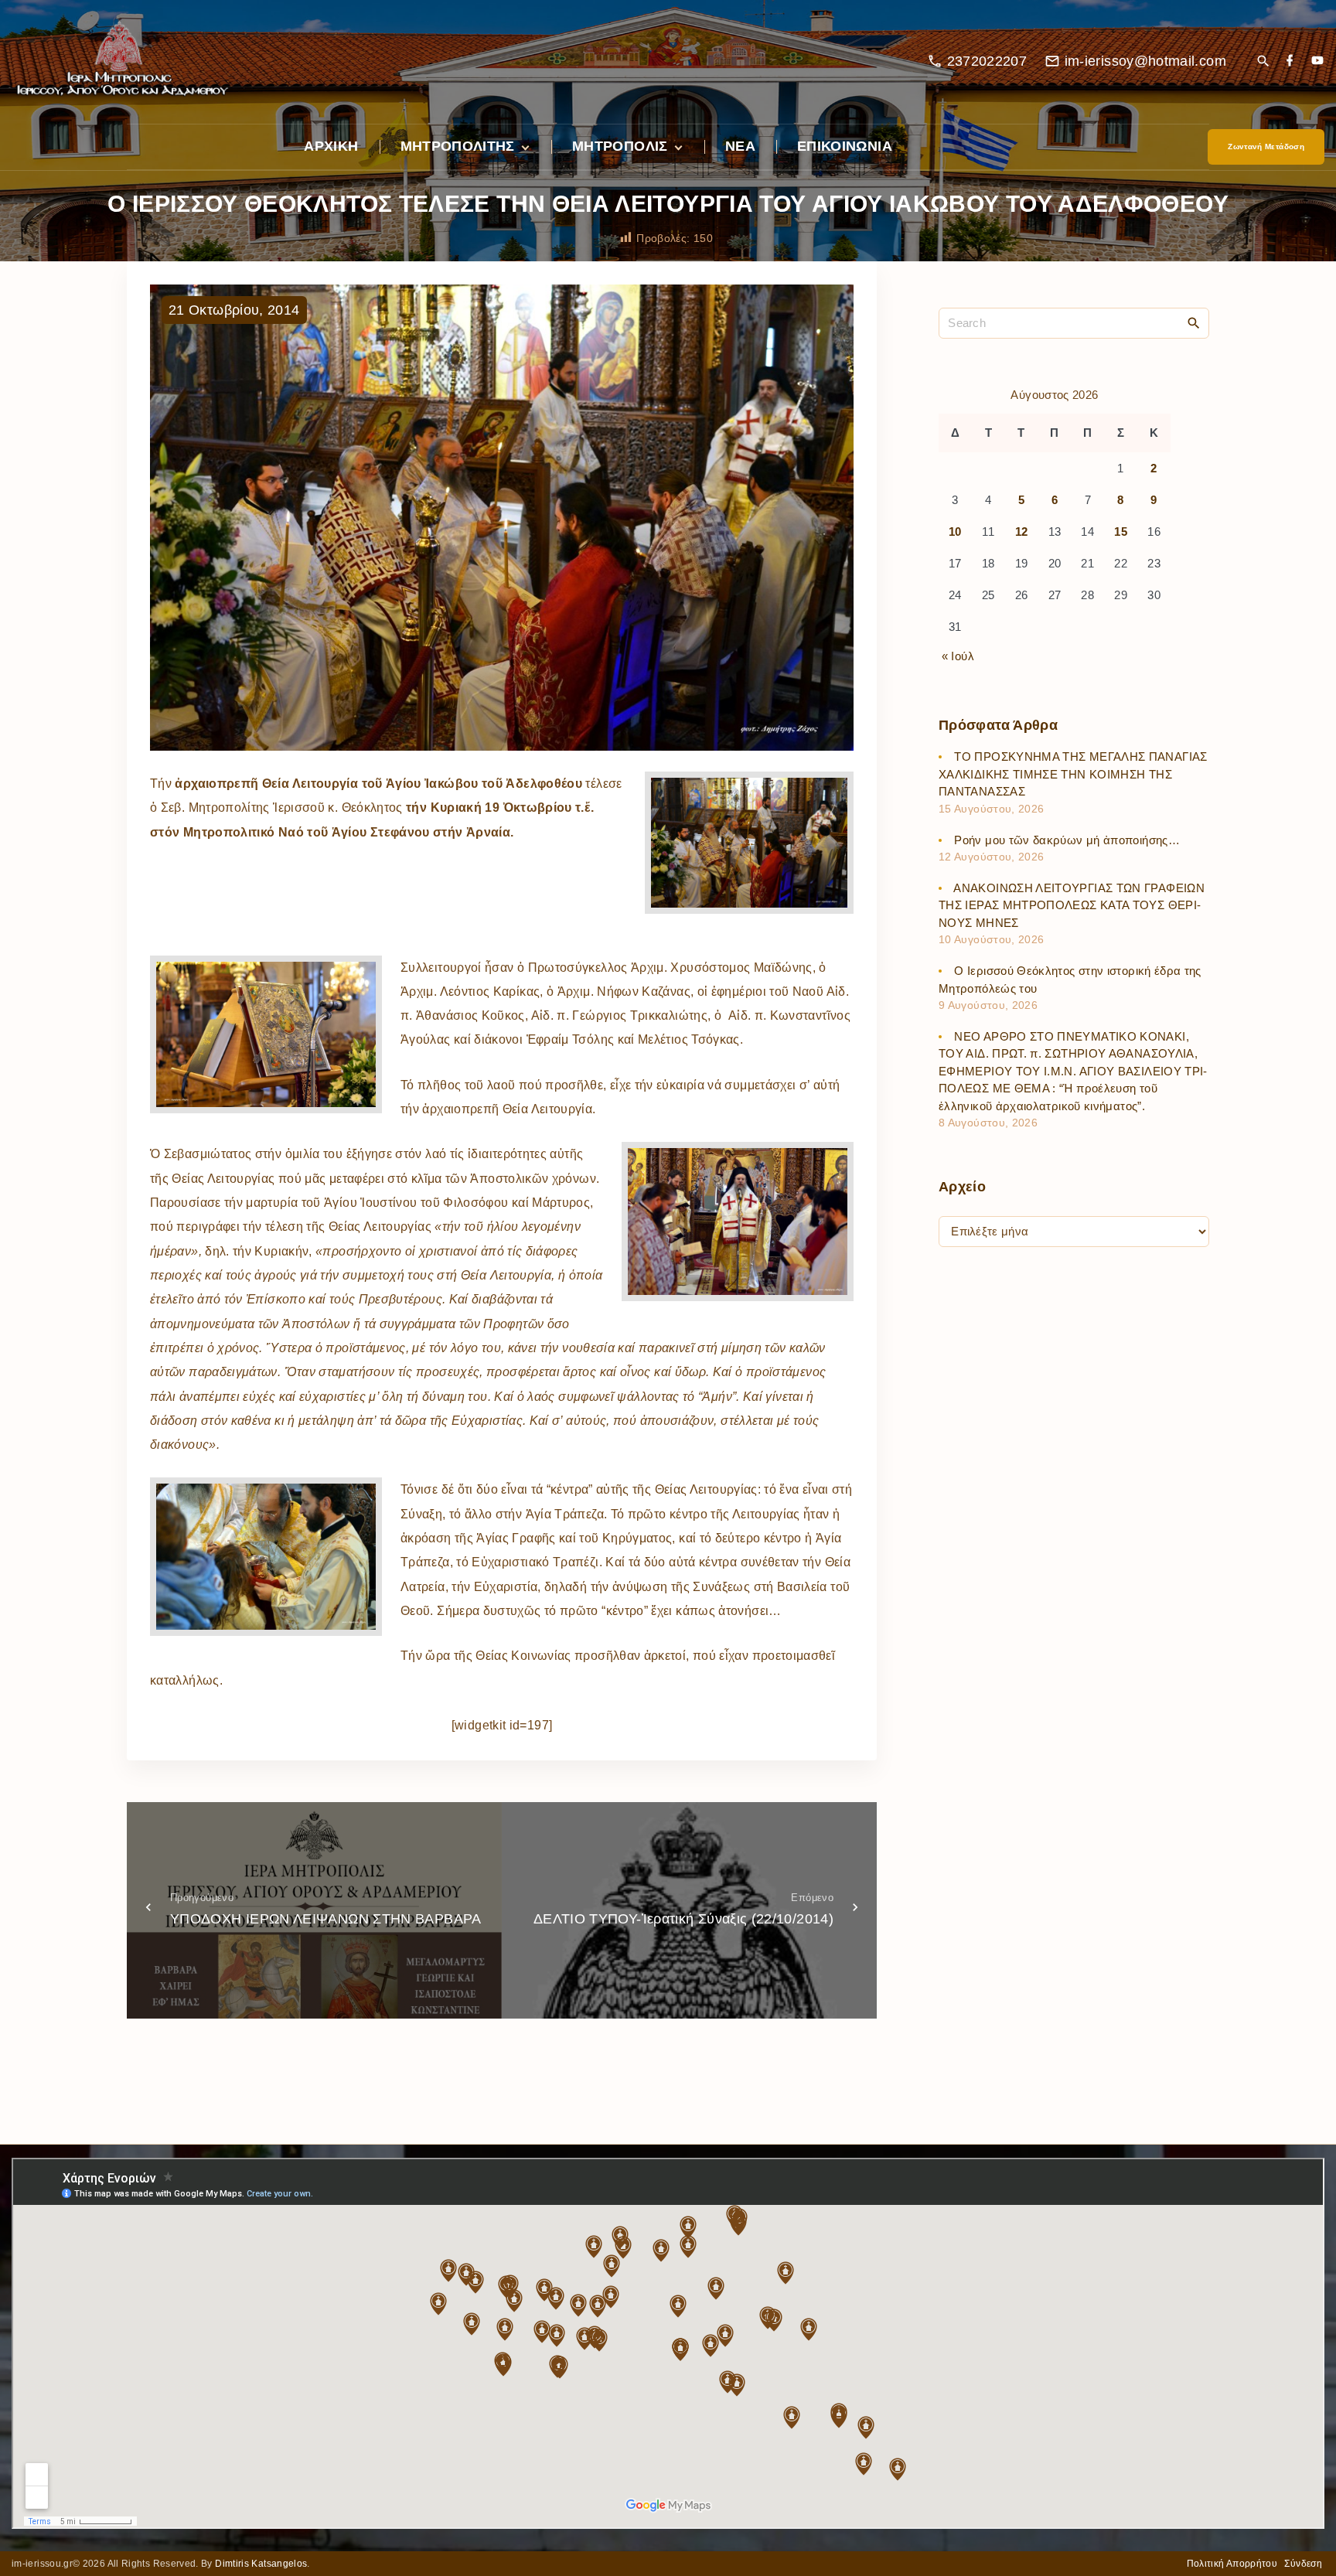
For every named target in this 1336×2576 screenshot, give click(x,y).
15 (1121, 532)
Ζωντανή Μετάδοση (1266, 147)
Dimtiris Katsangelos (261, 2564)
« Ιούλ (958, 656)
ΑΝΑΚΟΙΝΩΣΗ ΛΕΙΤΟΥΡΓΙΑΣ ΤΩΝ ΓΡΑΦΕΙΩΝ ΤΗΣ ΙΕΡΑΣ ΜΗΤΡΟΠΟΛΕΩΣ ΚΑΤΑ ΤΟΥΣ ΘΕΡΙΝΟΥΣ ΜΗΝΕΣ (1072, 905)
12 (1022, 532)
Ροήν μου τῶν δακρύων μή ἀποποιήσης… (1067, 840)
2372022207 (987, 61)
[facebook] (1290, 61)
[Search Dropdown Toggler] (1263, 62)
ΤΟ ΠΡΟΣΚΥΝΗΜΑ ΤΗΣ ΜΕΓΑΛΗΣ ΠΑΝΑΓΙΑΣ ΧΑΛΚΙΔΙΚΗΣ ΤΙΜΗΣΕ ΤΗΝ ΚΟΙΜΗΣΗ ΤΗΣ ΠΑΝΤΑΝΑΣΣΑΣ (1073, 775)
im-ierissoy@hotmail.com (1145, 61)
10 (955, 532)
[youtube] (1317, 61)
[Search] (1194, 322)
